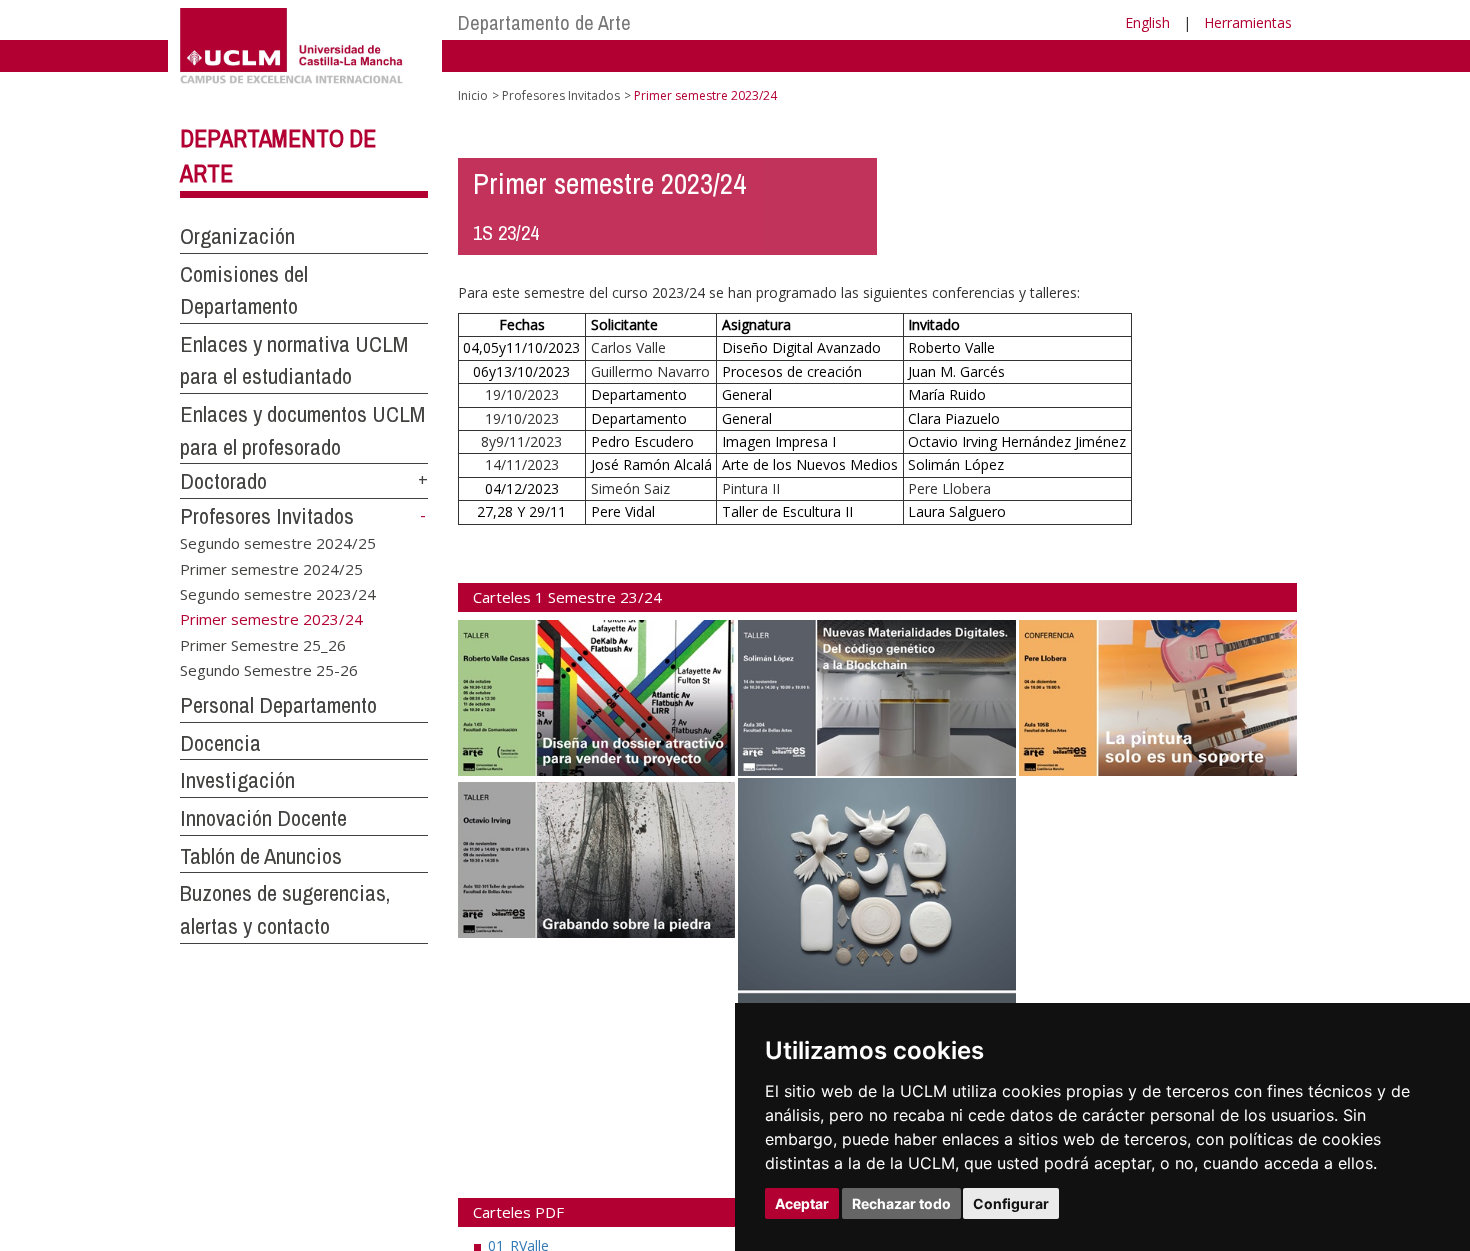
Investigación (237, 780)
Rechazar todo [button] (901, 1203)
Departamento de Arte (544, 22)
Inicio (473, 95)
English (1147, 22)
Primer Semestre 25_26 (263, 644)
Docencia (220, 743)
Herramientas (1248, 22)
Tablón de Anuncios (261, 856)
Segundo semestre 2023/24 (278, 593)
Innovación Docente (263, 818)
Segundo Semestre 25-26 (269, 670)
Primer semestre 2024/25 (271, 568)
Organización (237, 236)
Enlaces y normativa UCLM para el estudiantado (294, 360)
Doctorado (223, 481)
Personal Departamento (278, 705)
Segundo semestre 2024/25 (278, 543)
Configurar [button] (1011, 1203)
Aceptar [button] (802, 1203)
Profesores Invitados (267, 516)
